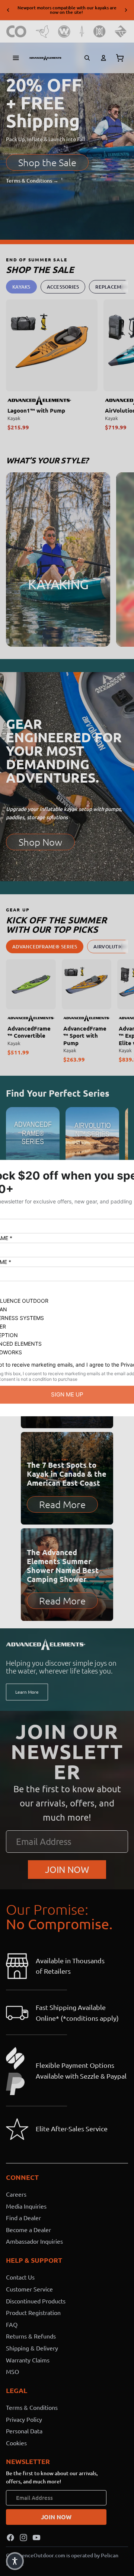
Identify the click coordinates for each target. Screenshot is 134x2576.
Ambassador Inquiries (34, 2241)
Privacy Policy (24, 2419)
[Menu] (16, 58)
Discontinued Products (36, 2300)
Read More (62, 1504)
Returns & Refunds (31, 2336)
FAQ (12, 2324)
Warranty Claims (28, 2359)
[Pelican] (42, 32)
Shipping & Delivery (32, 2348)
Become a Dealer (28, 2229)
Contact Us (20, 2277)
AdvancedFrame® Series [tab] (45, 947)
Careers (16, 2194)
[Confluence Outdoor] (17, 32)
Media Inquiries (26, 2206)
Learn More (27, 1692)
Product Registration (33, 2312)
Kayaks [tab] (21, 287)
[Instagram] (23, 2538)
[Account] (103, 58)
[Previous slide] (8, 10)
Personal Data (24, 2431)
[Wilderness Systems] (64, 32)
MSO (12, 2371)
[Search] (87, 58)
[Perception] (100, 32)
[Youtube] (36, 2538)
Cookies (16, 2443)
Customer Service (29, 2289)
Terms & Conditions (32, 2407)
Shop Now (40, 842)
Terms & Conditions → (32, 181)
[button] (15, 2561)
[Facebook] (10, 2538)
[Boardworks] (121, 32)
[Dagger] (82, 32)
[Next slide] (126, 10)
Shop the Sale (47, 162)
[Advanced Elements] (45, 58)
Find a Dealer (23, 2218)
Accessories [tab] (63, 287)
